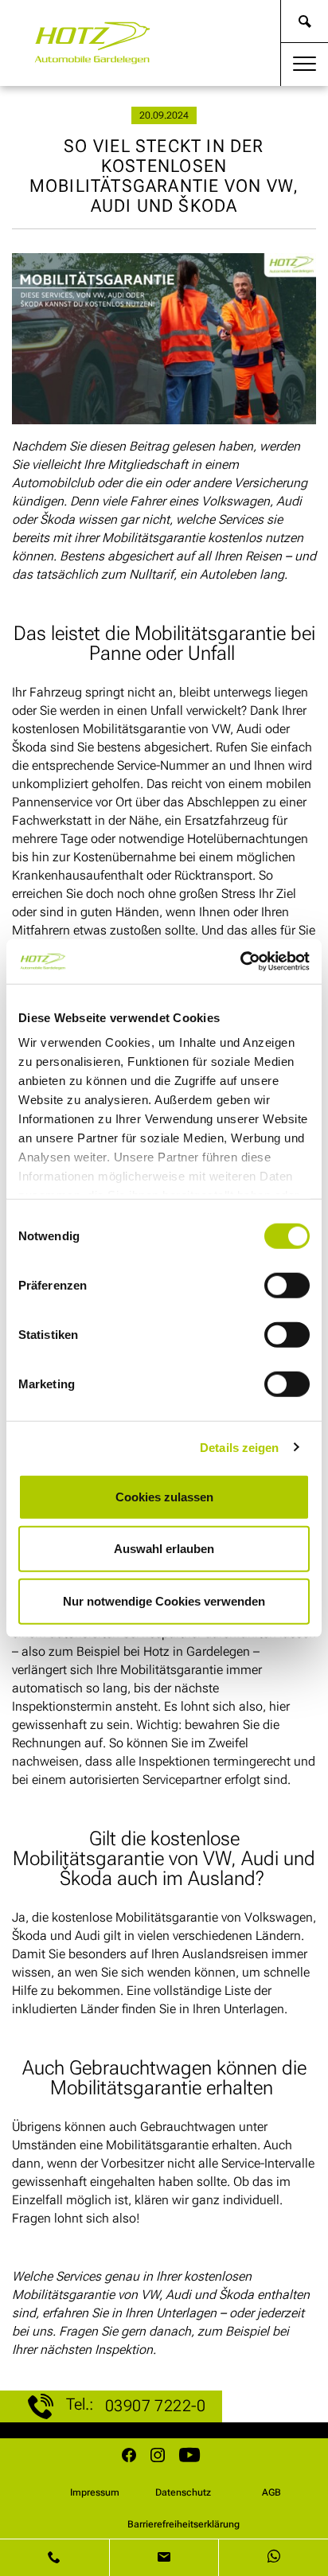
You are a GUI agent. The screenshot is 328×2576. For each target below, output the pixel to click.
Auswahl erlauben (164, 1549)
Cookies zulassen (164, 1496)
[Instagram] (158, 2457)
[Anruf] (55, 2558)
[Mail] (165, 2558)
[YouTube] (189, 2457)
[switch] (287, 1285)
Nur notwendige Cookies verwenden (164, 1600)
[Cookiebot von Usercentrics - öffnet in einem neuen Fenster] (240, 962)
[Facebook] (129, 2457)
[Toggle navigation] (305, 64)
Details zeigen (239, 1448)
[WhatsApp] (273, 2558)
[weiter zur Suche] (305, 21)
